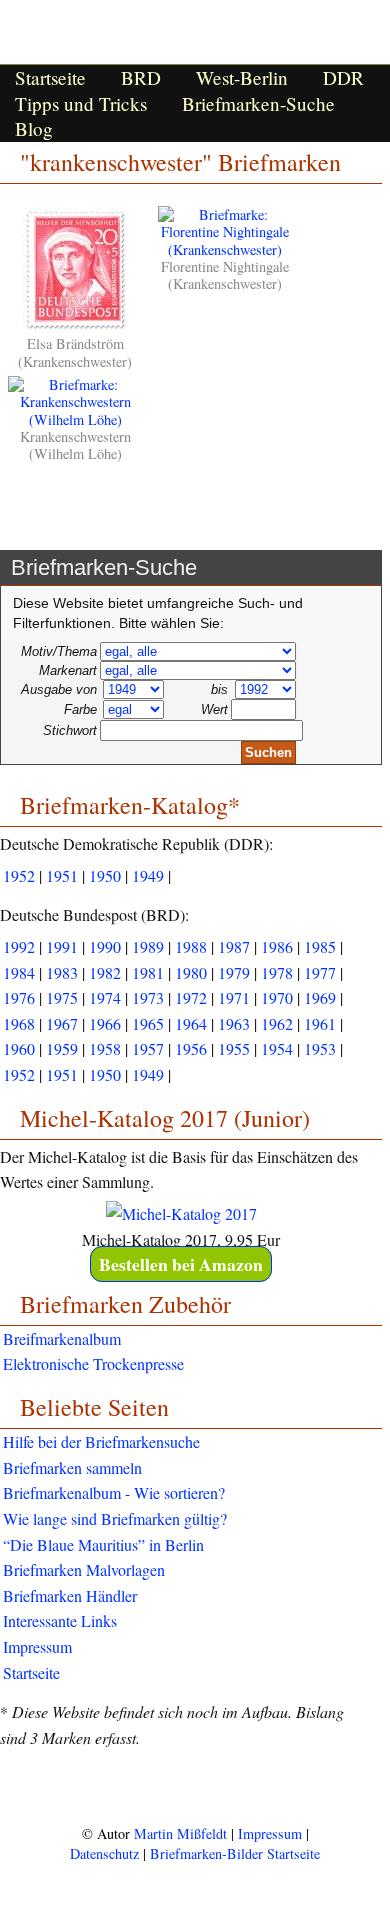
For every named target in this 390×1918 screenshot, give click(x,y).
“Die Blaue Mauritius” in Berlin (103, 1544)
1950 (105, 875)
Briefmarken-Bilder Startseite (235, 1853)
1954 (277, 1048)
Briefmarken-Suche (258, 103)
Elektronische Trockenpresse (93, 1363)
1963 (234, 1023)
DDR (343, 77)
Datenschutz (104, 1853)
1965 (148, 1023)
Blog (34, 128)
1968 (19, 1023)
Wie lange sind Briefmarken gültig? (115, 1518)
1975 (62, 997)
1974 (105, 997)
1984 (19, 972)
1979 (234, 972)
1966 (105, 1023)
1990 (105, 946)
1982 (105, 972)
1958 (105, 1048)
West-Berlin (242, 77)
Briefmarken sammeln (72, 1467)
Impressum (37, 1646)
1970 (277, 997)
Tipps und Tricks (81, 103)
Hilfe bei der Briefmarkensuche (101, 1441)
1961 (320, 1023)
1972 (191, 997)
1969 (320, 997)
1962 (277, 1023)
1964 (191, 1023)
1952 (19, 875)
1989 (148, 946)
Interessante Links (60, 1620)
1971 (234, 997)
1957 (148, 1048)
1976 (19, 997)
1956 (191, 1048)
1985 (320, 946)
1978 (277, 972)
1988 (191, 946)
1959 (62, 1048)
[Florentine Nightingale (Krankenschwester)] (225, 249)
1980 (191, 972)
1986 (277, 946)
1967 (62, 1023)
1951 (62, 875)
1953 (320, 1048)
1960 (19, 1048)
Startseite (50, 77)
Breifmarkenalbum (62, 1338)
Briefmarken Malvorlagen (84, 1569)
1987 (234, 946)
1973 (148, 997)
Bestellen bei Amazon (181, 1264)
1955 (234, 1048)
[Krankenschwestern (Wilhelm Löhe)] (75, 419)
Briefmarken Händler (70, 1595)
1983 (62, 972)
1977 (320, 972)
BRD (141, 77)
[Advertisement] (195, 1786)
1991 (62, 946)
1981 (148, 972)
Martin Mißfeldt (180, 1833)
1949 (148, 875)
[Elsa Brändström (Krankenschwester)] (75, 326)
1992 (19, 946)
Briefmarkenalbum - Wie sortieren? (114, 1492)
